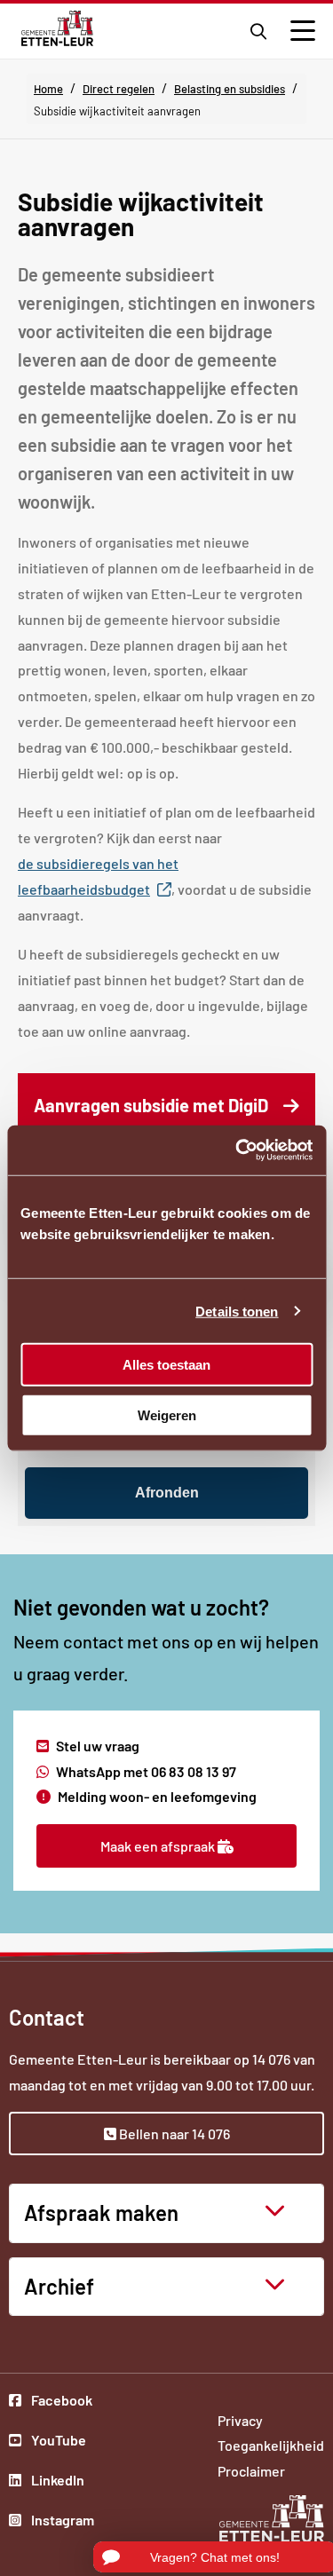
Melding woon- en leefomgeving (157, 1796)
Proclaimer (251, 2471)
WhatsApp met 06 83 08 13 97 (146, 1771)
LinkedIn (61, 2482)
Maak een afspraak (159, 1846)
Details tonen (237, 1311)
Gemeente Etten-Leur (57, 28)
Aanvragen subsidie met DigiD (174, 1116)
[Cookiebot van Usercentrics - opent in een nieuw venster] (237, 1150)
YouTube (61, 2442)
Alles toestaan (166, 1365)
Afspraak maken (101, 2213)
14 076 (271, 2059)
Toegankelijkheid (271, 2445)
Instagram (61, 2522)
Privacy (240, 2420)
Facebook (61, 2402)
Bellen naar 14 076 (173, 2133)
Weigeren (167, 1414)
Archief (59, 2286)
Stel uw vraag (98, 1746)
